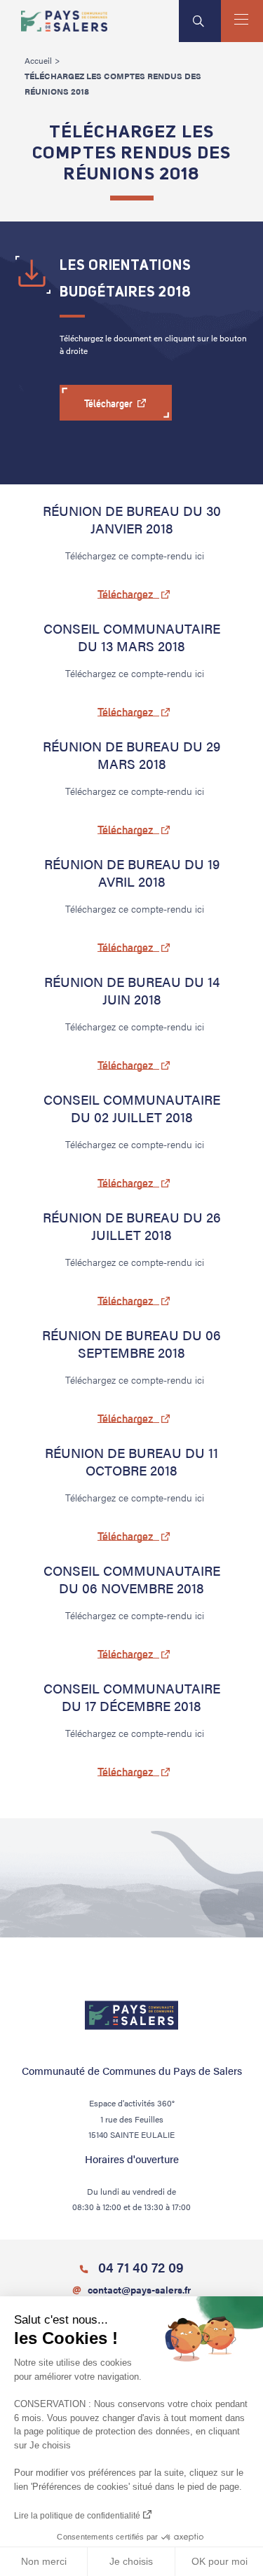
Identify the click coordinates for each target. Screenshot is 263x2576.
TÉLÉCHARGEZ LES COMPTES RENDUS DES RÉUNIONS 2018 (113, 83)
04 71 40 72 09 (139, 2267)
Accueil (38, 60)
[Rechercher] (200, 21)
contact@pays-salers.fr (139, 2289)
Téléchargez (126, 594)
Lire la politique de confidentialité (77, 2516)
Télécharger (109, 404)
